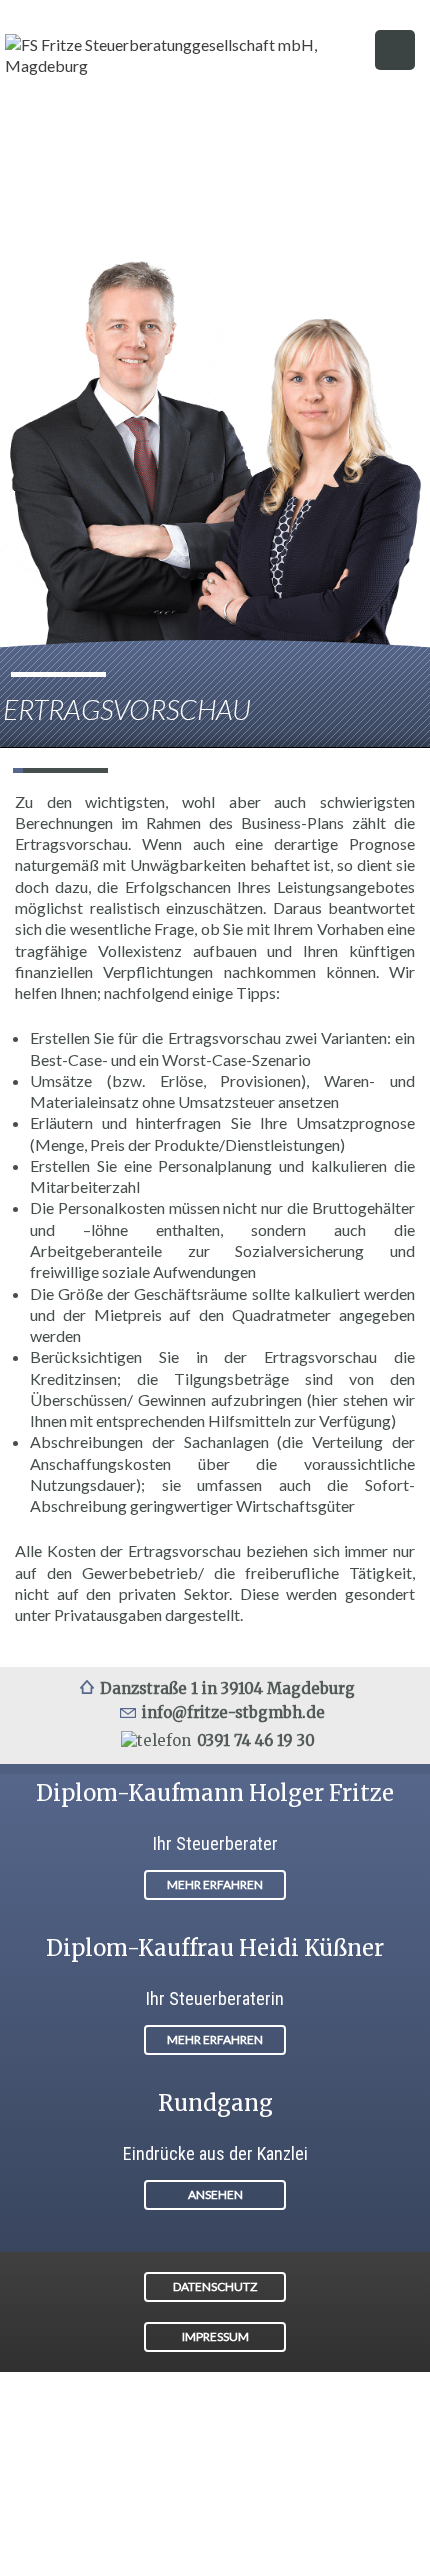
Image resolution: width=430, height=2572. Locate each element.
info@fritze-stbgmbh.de (233, 1712)
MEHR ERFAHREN (215, 1884)
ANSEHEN (215, 2194)
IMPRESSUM (215, 2336)
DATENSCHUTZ (215, 2286)
